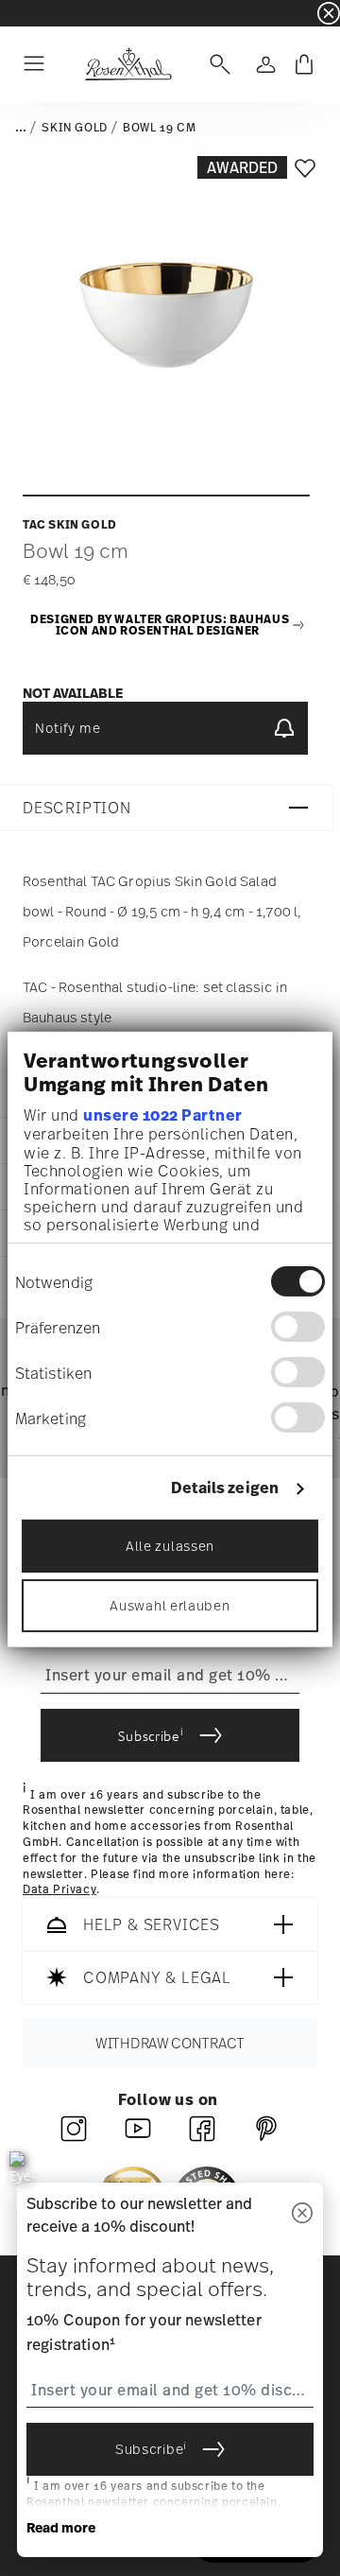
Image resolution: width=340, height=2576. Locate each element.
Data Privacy (59, 1890)
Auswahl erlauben (170, 1605)
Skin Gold (74, 128)
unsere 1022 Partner (163, 1115)
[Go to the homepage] (128, 64)
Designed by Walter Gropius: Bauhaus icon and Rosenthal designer (160, 626)
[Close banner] (329, 13)
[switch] (298, 1327)
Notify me (68, 728)
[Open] (216, 64)
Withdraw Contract (170, 2043)
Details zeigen (225, 1488)
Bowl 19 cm (159, 128)
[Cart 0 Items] (304, 64)
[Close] (302, 2214)
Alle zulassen (170, 1546)
